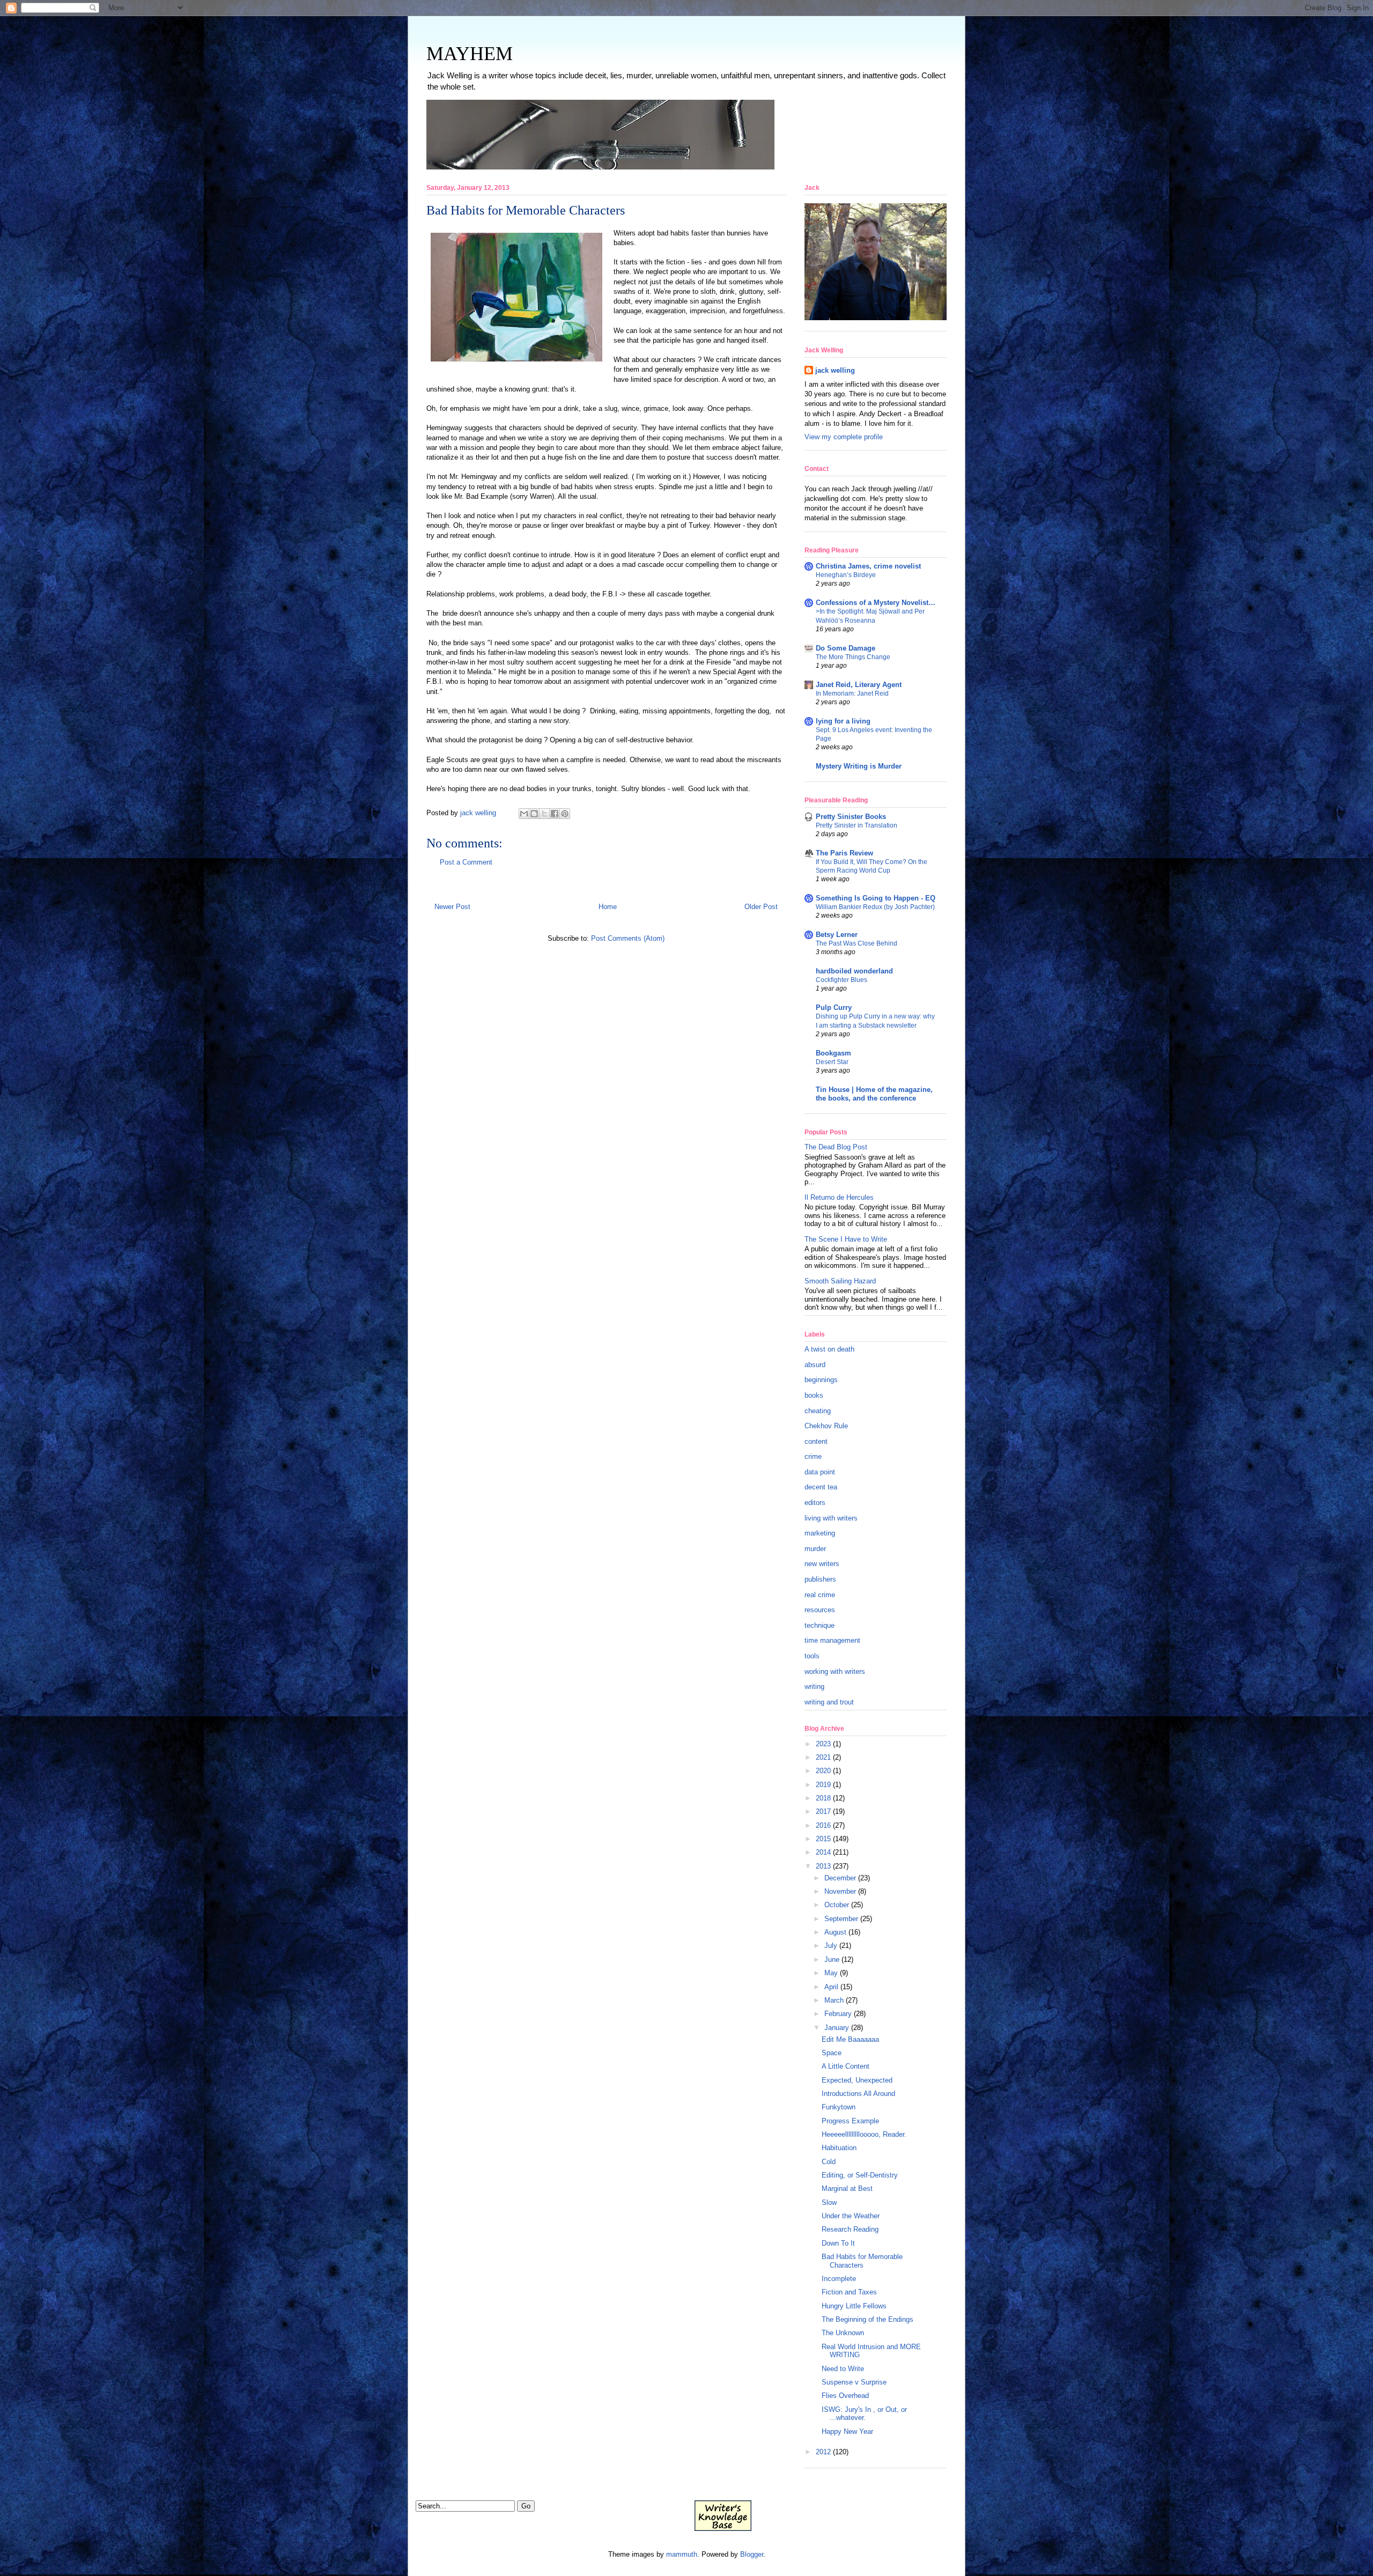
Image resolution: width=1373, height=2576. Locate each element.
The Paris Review (844, 853)
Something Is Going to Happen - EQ (876, 898)
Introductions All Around (858, 2094)
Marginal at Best (847, 2189)
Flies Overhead (845, 2396)
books (814, 1395)
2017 (823, 1811)
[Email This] (524, 814)
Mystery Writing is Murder (859, 766)
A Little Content (846, 2066)
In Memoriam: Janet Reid (852, 693)
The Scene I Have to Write (846, 1239)
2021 (823, 1757)
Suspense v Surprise (854, 2382)
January (837, 2028)
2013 (823, 1866)
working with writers (835, 1671)
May (831, 1973)
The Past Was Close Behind (857, 943)
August (835, 1932)
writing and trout (829, 1702)
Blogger (752, 2554)
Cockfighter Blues (841, 980)
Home (608, 907)
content (816, 1441)
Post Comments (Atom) (628, 938)
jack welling (835, 370)
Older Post (761, 907)
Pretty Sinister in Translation (857, 825)
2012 (823, 2452)
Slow (829, 2202)
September (841, 1919)
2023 (823, 1744)
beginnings (821, 1380)
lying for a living (843, 721)
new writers (822, 1564)
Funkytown (839, 2107)
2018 (823, 1798)
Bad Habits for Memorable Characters (862, 2261)
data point (820, 1472)
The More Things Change (853, 657)
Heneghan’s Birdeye (846, 575)
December (840, 1878)
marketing (820, 1533)
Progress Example (850, 2121)
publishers (820, 1579)
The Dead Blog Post (836, 1147)
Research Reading (850, 2229)
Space (832, 2053)
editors (815, 1503)
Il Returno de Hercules (839, 1197)
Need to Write (843, 2369)
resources (820, 1610)
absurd (815, 1365)
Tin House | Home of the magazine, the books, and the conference (874, 1094)
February (838, 2014)
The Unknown (843, 2333)
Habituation (839, 2148)
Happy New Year (847, 2431)
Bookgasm (833, 1053)
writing (814, 1686)
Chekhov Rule (826, 1426)
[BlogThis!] (534, 814)
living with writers (831, 1518)
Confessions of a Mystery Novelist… (876, 603)
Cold (829, 2162)
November (840, 1891)
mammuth (682, 2554)
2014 (823, 1852)
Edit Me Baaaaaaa (850, 2039)
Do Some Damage (846, 648)
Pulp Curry (834, 1007)
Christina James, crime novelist (868, 566)
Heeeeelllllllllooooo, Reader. (864, 2134)
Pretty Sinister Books (851, 817)
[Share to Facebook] (555, 814)
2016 (823, 1825)
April (831, 1987)
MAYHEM (470, 54)
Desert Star (832, 1062)
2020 (823, 1771)
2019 (823, 1785)
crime (813, 1456)
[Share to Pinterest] (565, 814)
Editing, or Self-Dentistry (860, 2175)
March (834, 2000)
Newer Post (452, 907)
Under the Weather (851, 2216)
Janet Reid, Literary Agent (859, 685)
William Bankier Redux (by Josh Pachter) (875, 907)
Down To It (838, 2243)
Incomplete (839, 2279)
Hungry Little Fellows (854, 2306)
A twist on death (829, 1349)
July (831, 1946)
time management (832, 1640)
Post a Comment (466, 862)
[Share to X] (544, 814)
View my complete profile (844, 437)
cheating (818, 1411)
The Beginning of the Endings (868, 2319)
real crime (820, 1595)
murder (815, 1549)
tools (812, 1656)
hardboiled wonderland (854, 971)
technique (820, 1625)
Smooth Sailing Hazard (840, 1281)
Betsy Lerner (837, 935)
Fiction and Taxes (849, 2292)
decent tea (821, 1487)
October (837, 1905)
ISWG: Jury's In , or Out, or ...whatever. (864, 2414)
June (832, 1959)
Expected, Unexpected (857, 2080)
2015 (823, 1839)
